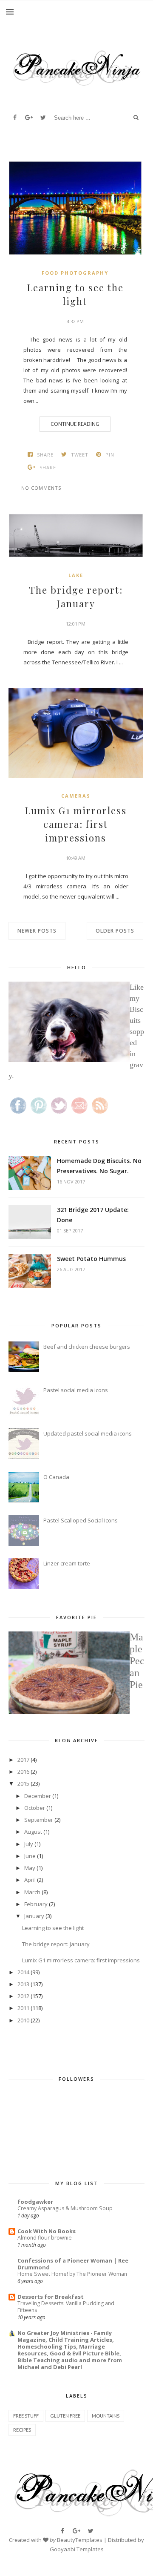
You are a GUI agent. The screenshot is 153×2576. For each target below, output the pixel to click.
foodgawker (35, 2202)
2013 (23, 1984)
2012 (23, 1996)
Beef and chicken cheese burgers (87, 1347)
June (30, 1856)
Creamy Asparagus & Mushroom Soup (65, 2208)
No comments (41, 488)
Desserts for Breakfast (51, 2297)
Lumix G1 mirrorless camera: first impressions (76, 824)
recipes (22, 2430)
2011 (23, 2008)
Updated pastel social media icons (88, 1433)
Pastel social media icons (76, 1390)
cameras (76, 796)
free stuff (26, 2416)
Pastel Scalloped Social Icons (81, 1520)
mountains (106, 2416)
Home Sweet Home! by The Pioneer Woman (72, 2274)
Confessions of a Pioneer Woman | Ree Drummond (73, 2264)
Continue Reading (75, 424)
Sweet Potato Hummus (91, 1259)
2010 (23, 2020)
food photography (75, 273)
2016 (23, 1772)
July (29, 1844)
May (30, 1868)
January (34, 1916)
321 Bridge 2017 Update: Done (93, 1215)
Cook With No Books (47, 2231)
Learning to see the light (75, 294)
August (33, 1832)
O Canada (56, 1477)
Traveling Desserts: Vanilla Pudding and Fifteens (66, 2307)
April (30, 1880)
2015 (23, 1783)
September (39, 1820)
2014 (23, 1972)
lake (76, 575)
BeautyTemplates (80, 2540)
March (32, 1892)
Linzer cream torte (67, 1563)
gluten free (65, 2416)
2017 (23, 1760)
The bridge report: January (76, 597)
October (35, 1808)
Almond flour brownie (45, 2238)
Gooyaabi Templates (77, 2549)
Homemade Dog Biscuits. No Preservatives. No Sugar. (99, 1166)
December (38, 1796)
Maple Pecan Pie (137, 1661)
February (36, 1904)
